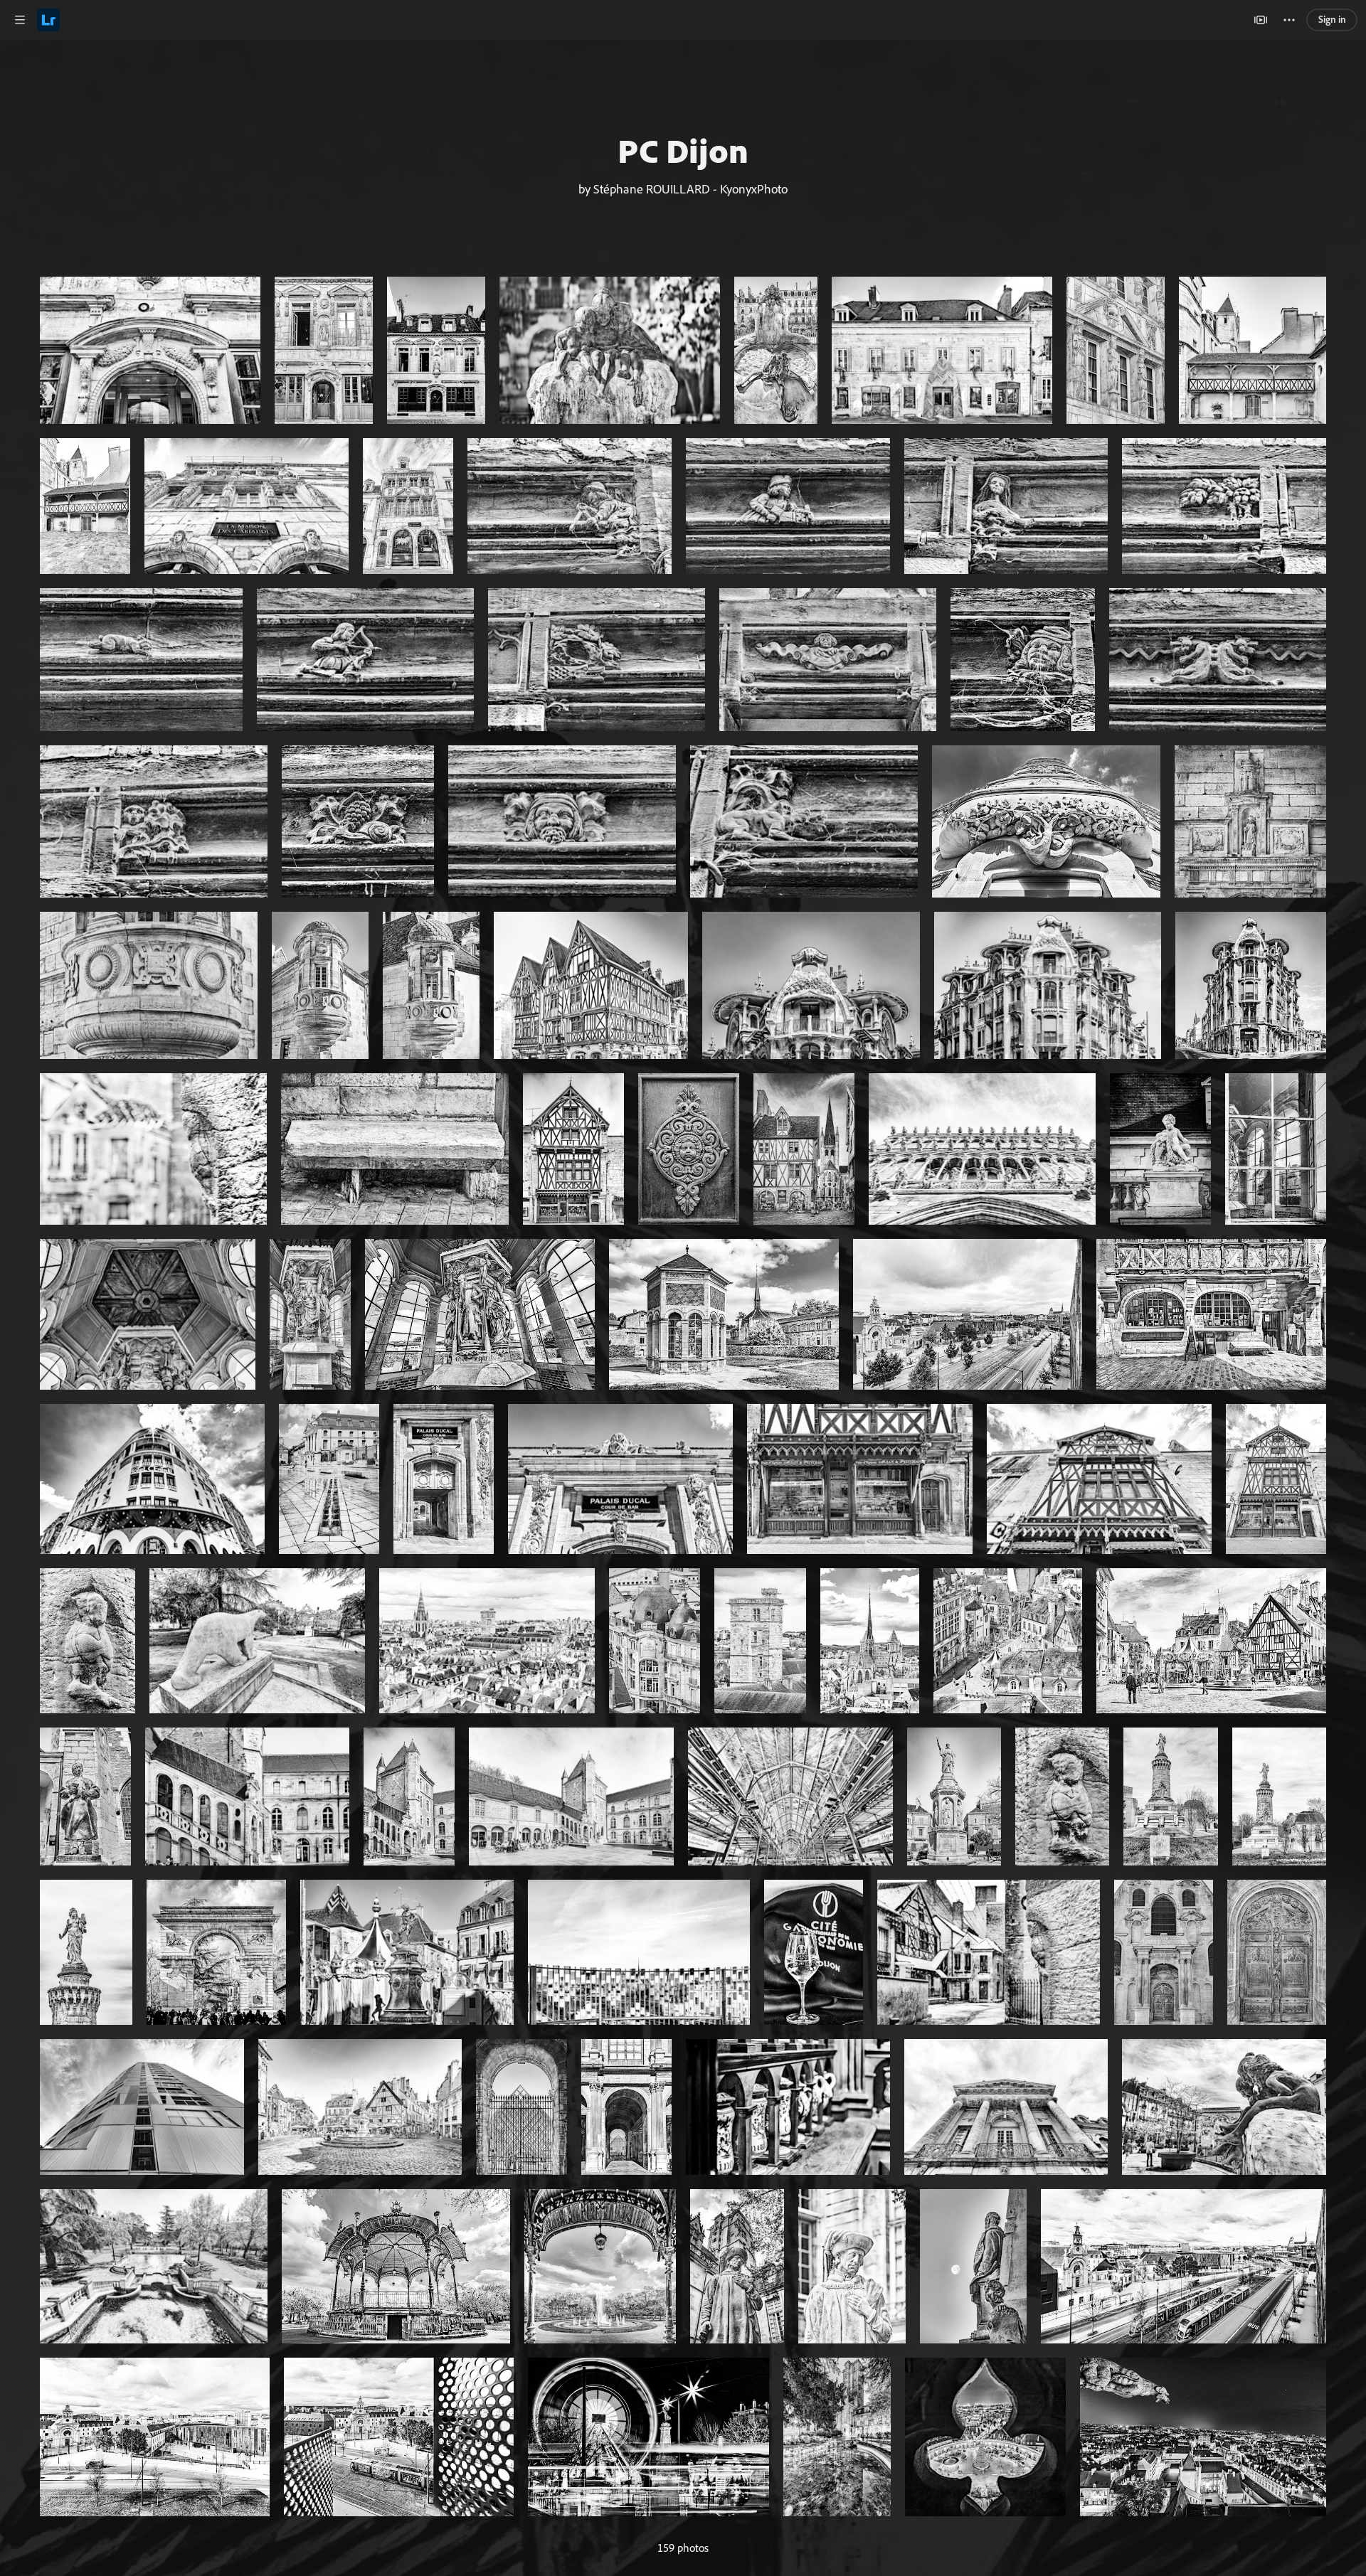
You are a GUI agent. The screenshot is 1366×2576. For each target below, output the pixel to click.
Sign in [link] (1332, 19)
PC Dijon (683, 150)
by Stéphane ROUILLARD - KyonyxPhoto (683, 188)
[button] (20, 20)
